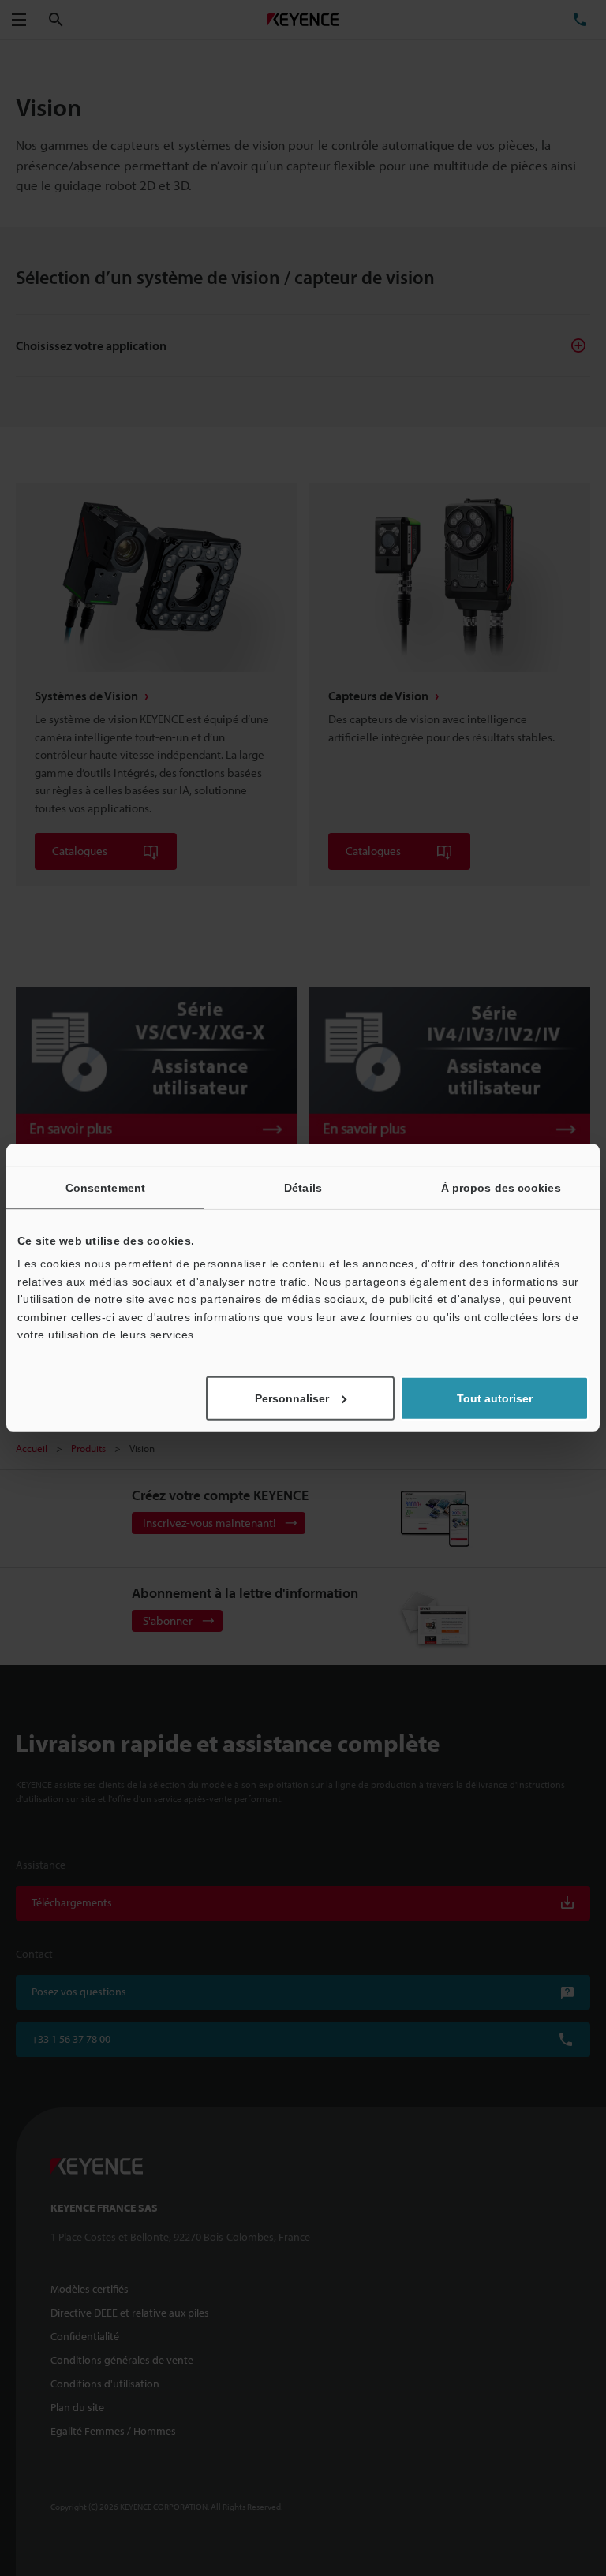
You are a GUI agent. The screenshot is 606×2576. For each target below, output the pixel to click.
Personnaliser (292, 1398)
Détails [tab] (303, 1188)
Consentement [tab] (105, 1188)
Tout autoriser (495, 1398)
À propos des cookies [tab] (501, 1188)
